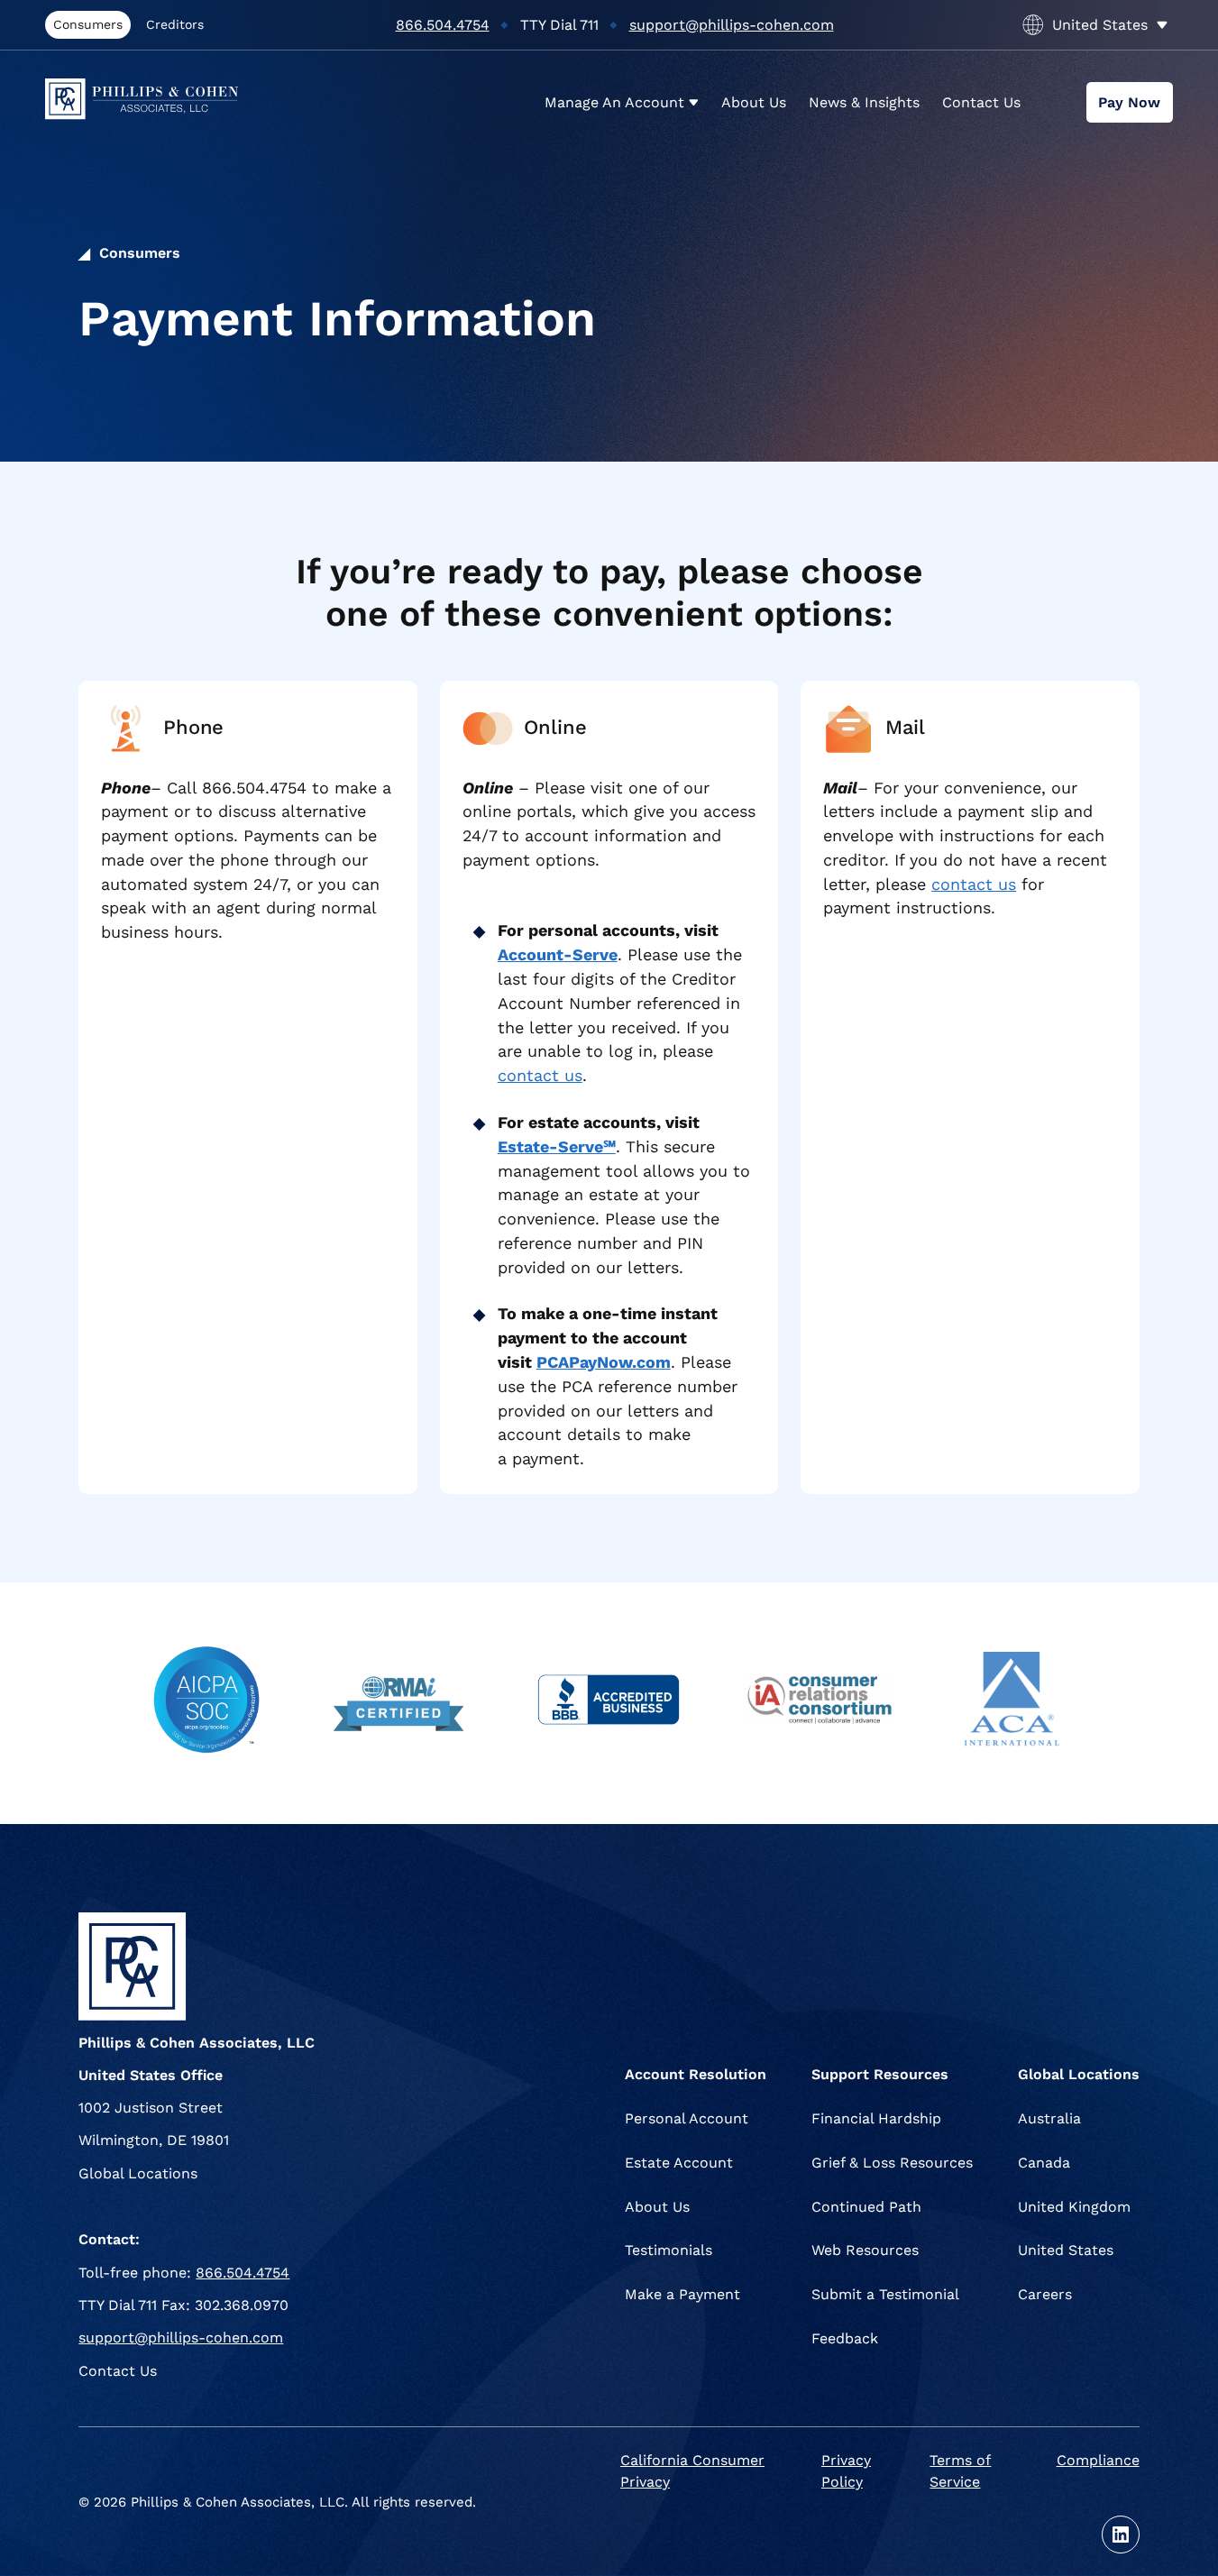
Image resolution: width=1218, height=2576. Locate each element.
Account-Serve (558, 954)
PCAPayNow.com (604, 1362)
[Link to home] (159, 102)
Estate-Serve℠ (557, 1146)
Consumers (88, 24)
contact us (540, 1075)
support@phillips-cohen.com (732, 25)
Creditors (175, 24)
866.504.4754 (443, 25)
